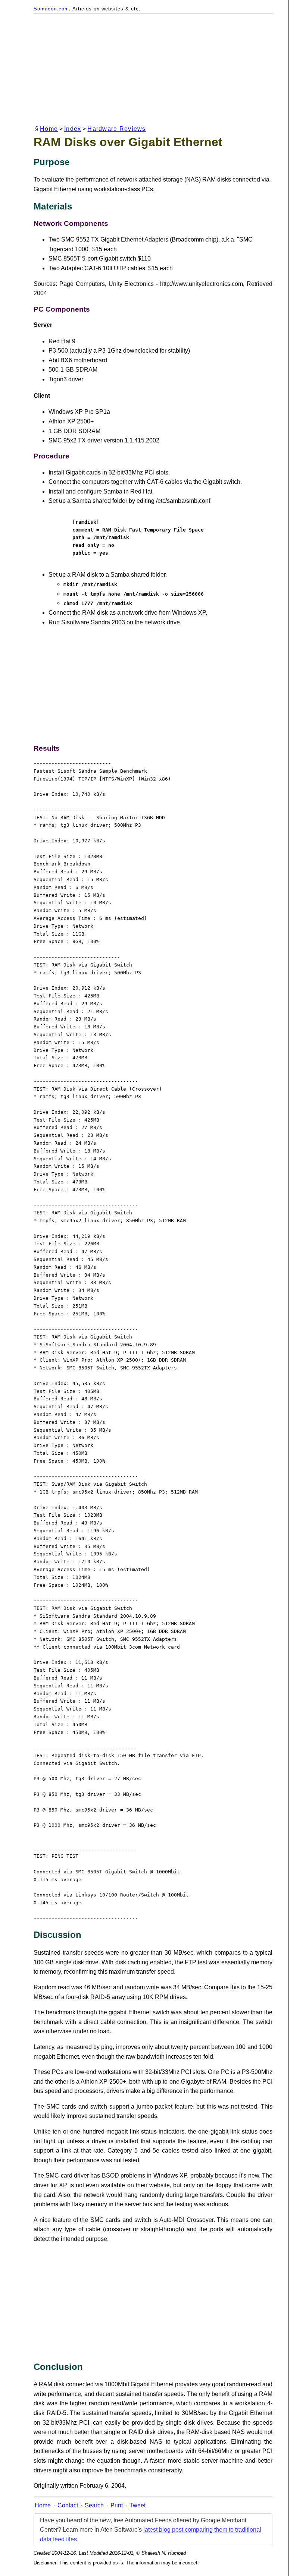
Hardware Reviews (116, 129)
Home (49, 129)
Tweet (138, 2505)
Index (73, 129)
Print (117, 2505)
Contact (68, 2505)
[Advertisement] (153, 70)
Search (94, 2505)
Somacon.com (51, 9)
